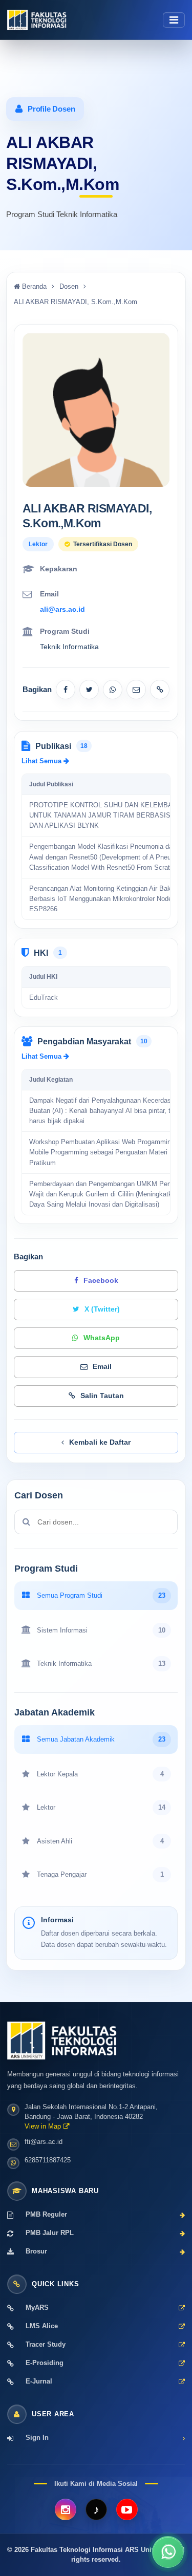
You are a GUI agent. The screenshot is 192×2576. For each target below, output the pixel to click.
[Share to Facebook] (66, 690)
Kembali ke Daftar (100, 1442)
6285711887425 (48, 2160)
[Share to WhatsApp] (113, 690)
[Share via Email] (136, 690)
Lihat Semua (42, 761)
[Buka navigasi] (174, 20)
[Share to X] (89, 690)
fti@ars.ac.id (44, 2142)
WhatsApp (102, 1338)
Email (102, 1367)
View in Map (44, 2127)
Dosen (69, 286)
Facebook (101, 1281)
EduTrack (44, 998)
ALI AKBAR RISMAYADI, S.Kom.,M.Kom (76, 302)
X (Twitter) (102, 1309)
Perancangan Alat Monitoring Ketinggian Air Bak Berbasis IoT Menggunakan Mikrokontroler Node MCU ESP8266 (109, 899)
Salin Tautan (102, 1396)
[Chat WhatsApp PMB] (168, 2552)
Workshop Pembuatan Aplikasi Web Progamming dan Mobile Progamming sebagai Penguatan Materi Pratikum (108, 1153)
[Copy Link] (160, 690)
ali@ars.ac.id (62, 609)
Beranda (33, 286)
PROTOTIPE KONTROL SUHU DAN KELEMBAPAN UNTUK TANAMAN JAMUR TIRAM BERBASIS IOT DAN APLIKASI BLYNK (108, 815)
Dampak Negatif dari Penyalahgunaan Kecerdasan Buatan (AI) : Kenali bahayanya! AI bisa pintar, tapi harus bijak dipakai (104, 1111)
